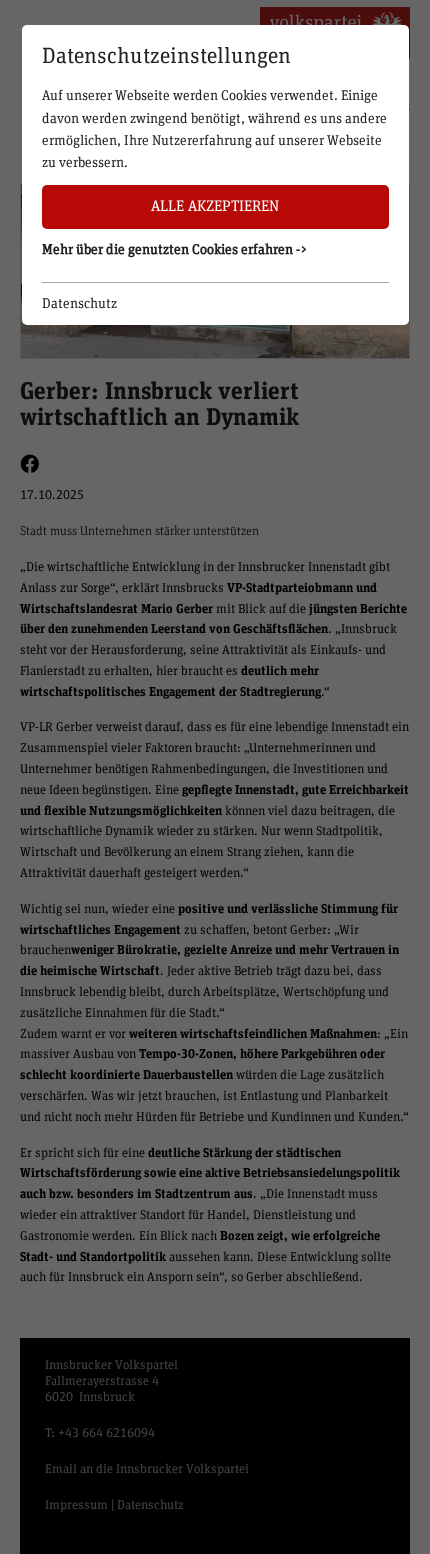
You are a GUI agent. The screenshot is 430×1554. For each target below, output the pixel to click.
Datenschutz (79, 304)
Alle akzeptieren (215, 206)
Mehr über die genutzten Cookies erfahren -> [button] (175, 250)
